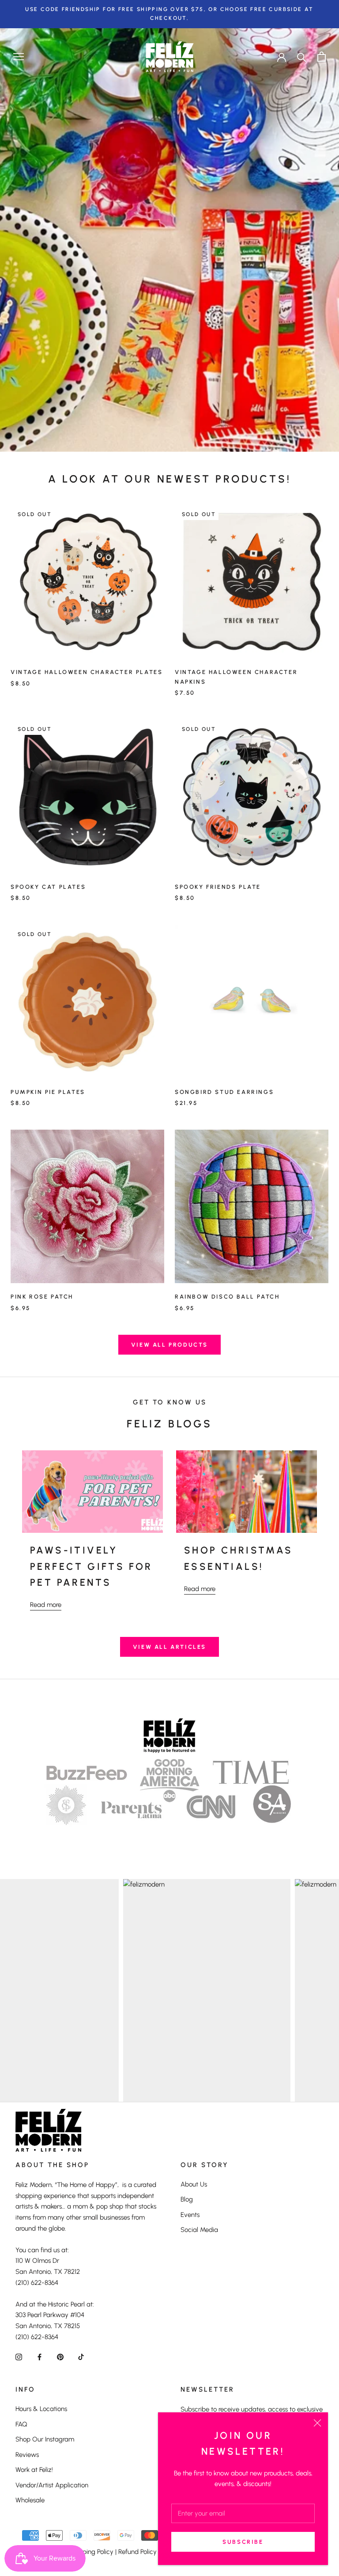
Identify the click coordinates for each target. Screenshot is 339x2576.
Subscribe (243, 2542)
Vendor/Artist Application (52, 2485)
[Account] (282, 56)
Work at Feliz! (34, 2470)
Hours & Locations (41, 2409)
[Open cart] (322, 57)
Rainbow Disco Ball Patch (227, 1297)
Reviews (27, 2455)
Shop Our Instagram (45, 2439)
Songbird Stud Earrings (224, 1092)
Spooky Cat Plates (48, 887)
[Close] (317, 2423)
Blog (187, 2199)
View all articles (169, 1647)
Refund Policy (137, 2552)
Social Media (199, 2230)
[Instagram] (19, 2357)
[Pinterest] (60, 2357)
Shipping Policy (92, 2552)
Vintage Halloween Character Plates (87, 672)
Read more (46, 1605)
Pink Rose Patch (42, 1297)
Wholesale (30, 2500)
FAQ (21, 2424)
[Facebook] (40, 2357)
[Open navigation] (19, 57)
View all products (169, 1345)
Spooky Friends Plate (218, 887)
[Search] (302, 57)
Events (190, 2215)
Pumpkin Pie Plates (48, 1092)
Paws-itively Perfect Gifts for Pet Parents (91, 1566)
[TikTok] (81, 2357)
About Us (194, 2184)
